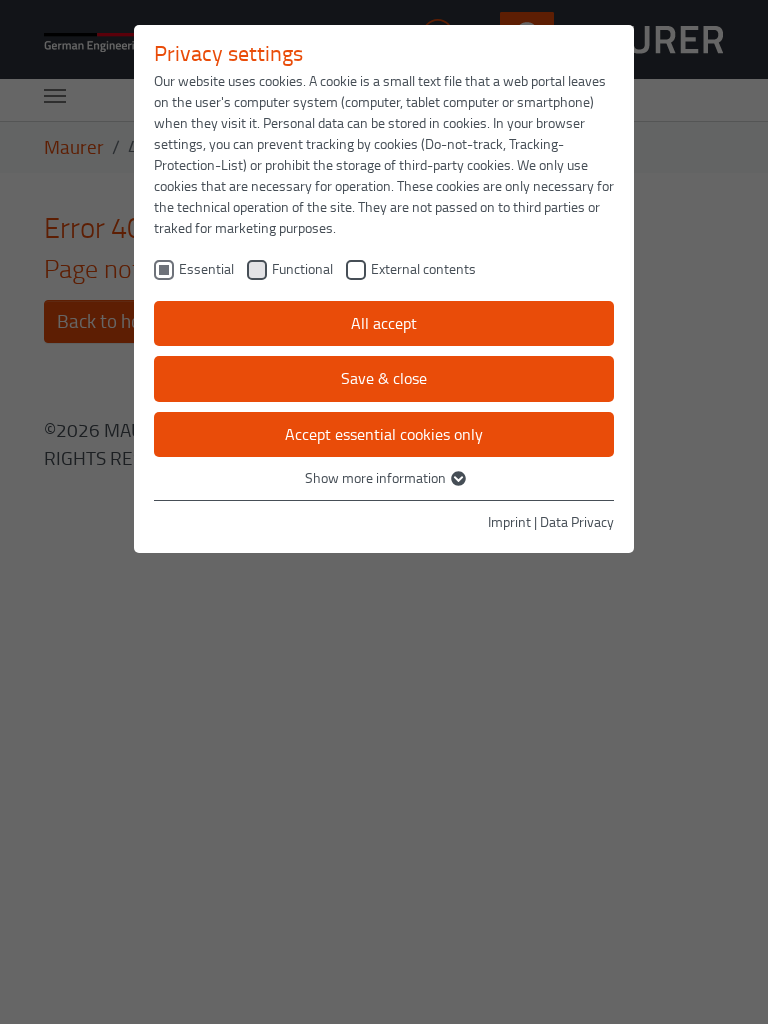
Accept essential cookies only (384, 434)
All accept (384, 323)
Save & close (384, 378)
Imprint (509, 521)
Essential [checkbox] (206, 268)
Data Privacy (577, 521)
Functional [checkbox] (302, 268)
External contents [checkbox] (423, 268)
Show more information (377, 477)
